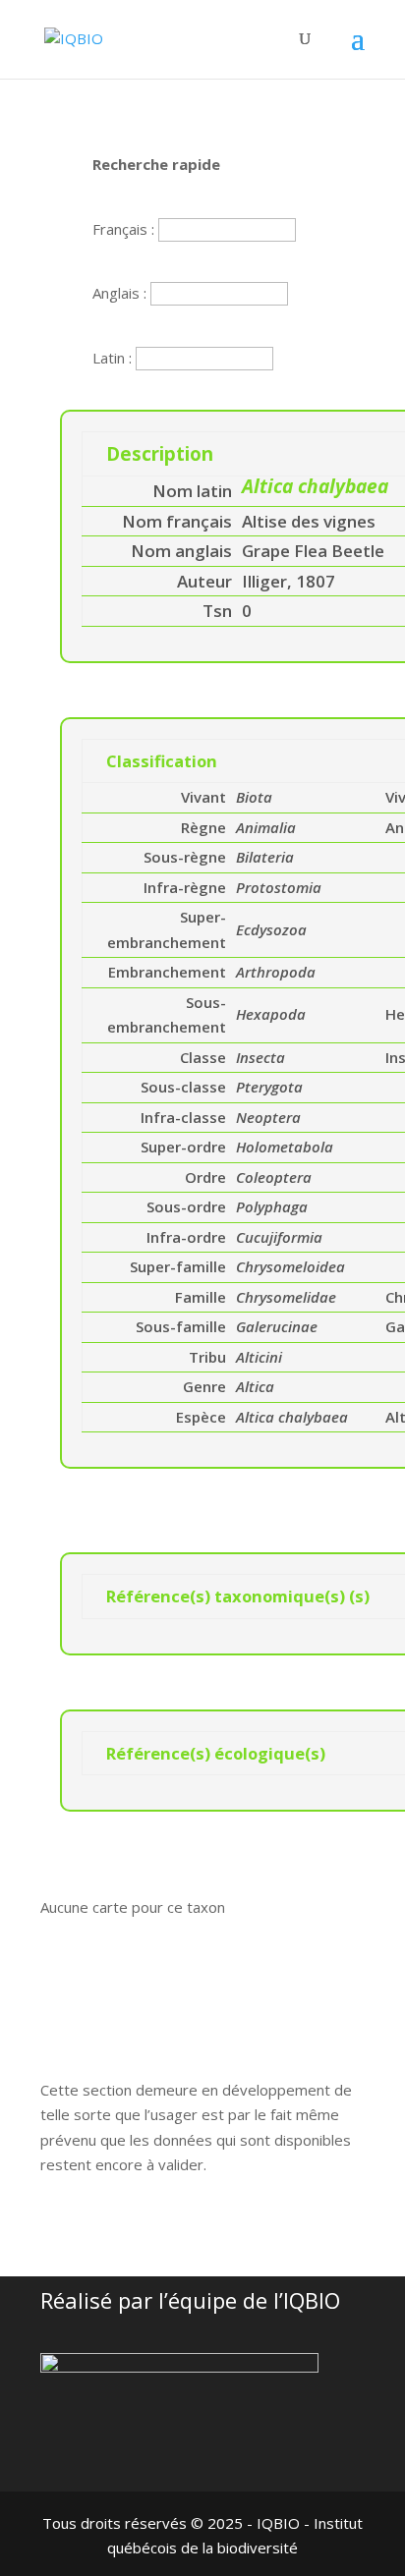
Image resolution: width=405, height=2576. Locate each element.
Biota (254, 797)
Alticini (259, 1357)
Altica (255, 1386)
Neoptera (268, 1117)
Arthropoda (276, 972)
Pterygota (269, 1087)
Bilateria (265, 857)
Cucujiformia (279, 1237)
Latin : (114, 358)
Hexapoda (271, 1014)
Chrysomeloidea (290, 1266)
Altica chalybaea (292, 1417)
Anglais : (121, 293)
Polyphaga (272, 1206)
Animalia (266, 827)
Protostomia (279, 887)
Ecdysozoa (271, 929)
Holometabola (285, 1147)
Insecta (260, 1057)
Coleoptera (274, 1177)
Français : (125, 229)
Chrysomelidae (286, 1297)
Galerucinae (277, 1326)
